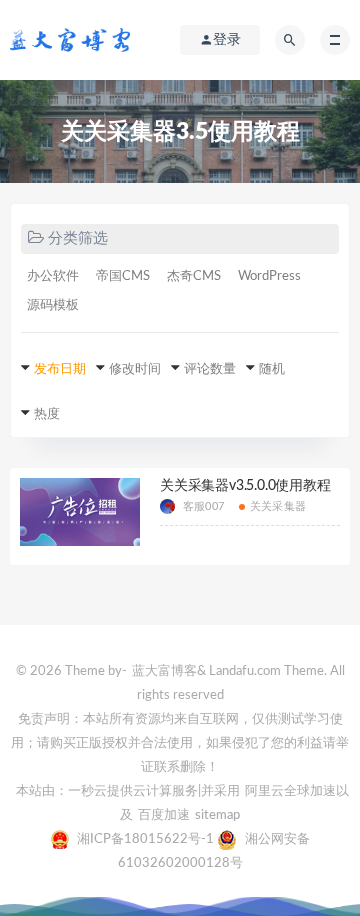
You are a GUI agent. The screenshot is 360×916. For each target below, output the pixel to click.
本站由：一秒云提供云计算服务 (107, 791)
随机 (272, 369)
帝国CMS (123, 276)
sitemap (217, 815)
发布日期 (60, 369)
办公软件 (53, 276)
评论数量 (210, 369)
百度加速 (164, 815)
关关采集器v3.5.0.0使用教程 (245, 486)
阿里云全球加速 (290, 791)
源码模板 (53, 305)
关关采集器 (278, 506)
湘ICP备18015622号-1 (147, 839)
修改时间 (135, 369)
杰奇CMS (194, 276)
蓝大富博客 (164, 671)
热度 (47, 414)
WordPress (269, 276)
